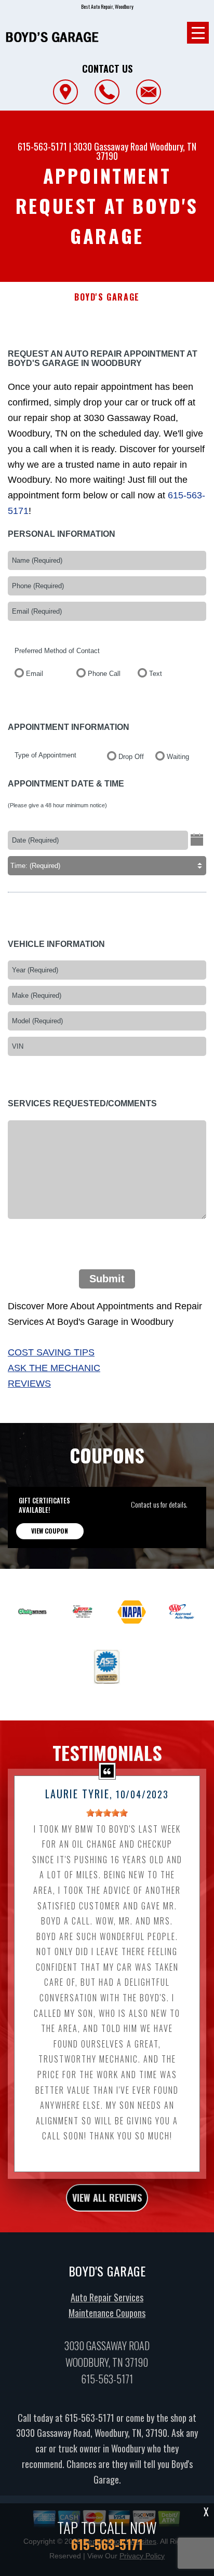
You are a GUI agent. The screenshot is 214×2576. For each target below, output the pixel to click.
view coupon (50, 1531)
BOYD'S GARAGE (107, 297)
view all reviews (107, 2198)
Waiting (178, 757)
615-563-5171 (42, 146)
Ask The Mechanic (54, 1368)
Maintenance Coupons (107, 2313)
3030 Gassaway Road (110, 146)
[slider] (107, 1813)
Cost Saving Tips (51, 1352)
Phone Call (104, 674)
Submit (107, 1279)
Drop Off (131, 757)
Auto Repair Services (107, 2297)
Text (156, 674)
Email (35, 674)
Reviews (29, 1384)
